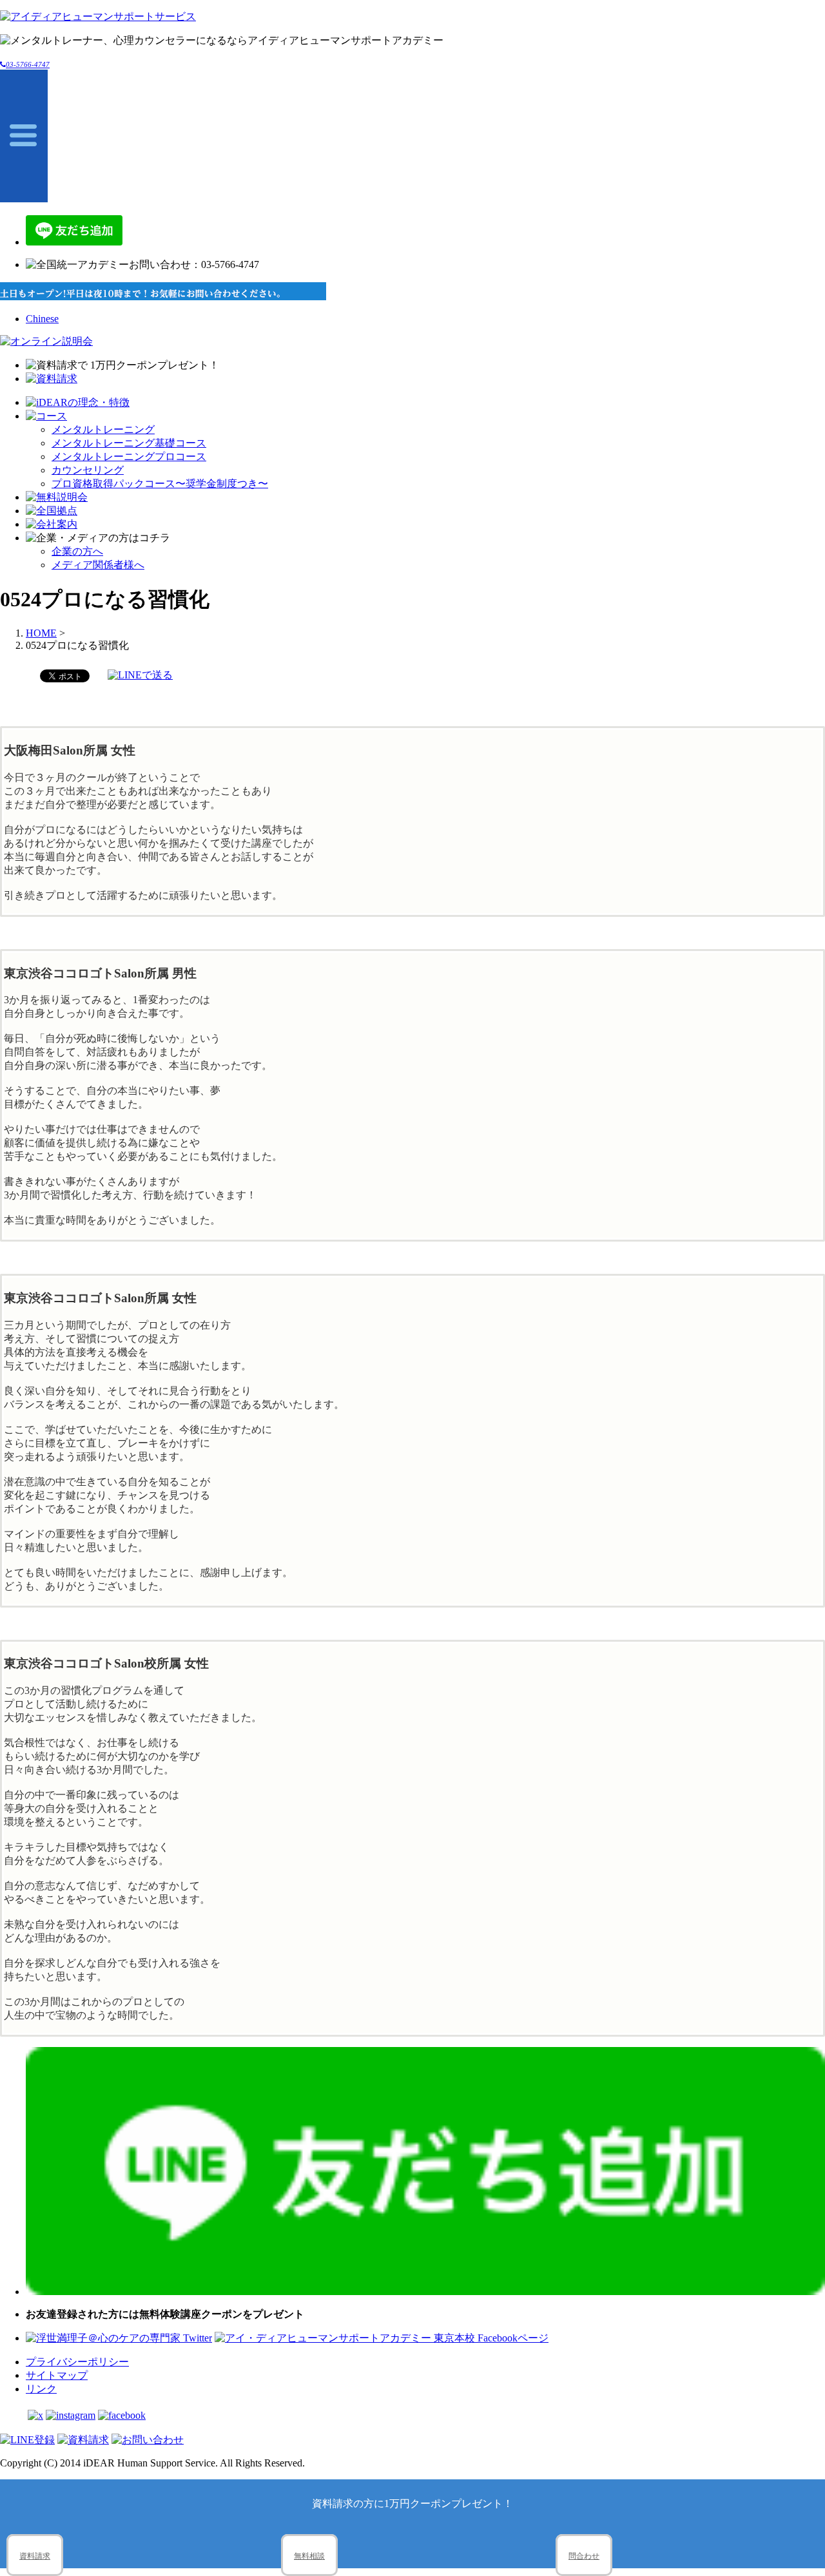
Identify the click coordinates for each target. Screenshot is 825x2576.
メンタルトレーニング (103, 429)
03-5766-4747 (28, 64)
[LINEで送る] (140, 675)
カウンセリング (88, 470)
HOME (41, 633)
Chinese (42, 319)
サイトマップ (57, 2375)
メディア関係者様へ (98, 565)
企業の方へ (77, 551)
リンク (41, 2389)
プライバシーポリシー (77, 2362)
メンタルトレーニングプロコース (129, 457)
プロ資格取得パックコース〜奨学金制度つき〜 (160, 484)
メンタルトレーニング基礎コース (129, 443)
